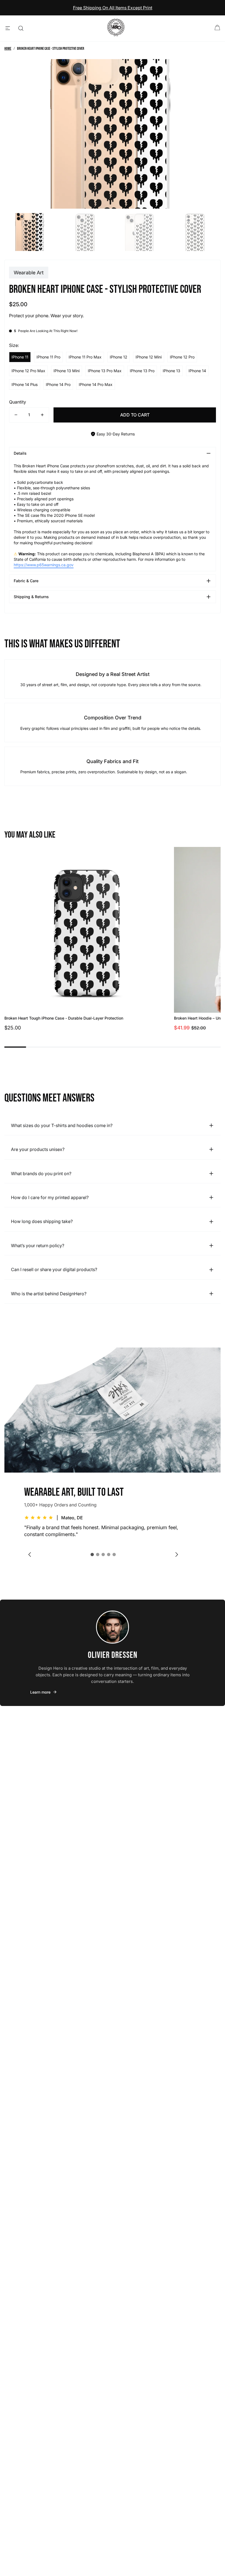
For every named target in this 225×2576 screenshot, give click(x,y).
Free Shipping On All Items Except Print (113, 8)
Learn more (40, 1692)
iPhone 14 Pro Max (96, 384)
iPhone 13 (171, 371)
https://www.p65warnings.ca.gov (44, 565)
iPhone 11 (20, 357)
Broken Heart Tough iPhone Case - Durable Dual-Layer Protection (64, 1018)
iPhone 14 (197, 371)
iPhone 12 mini (149, 357)
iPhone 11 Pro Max (85, 357)
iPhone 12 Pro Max (28, 371)
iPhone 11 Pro (48, 357)
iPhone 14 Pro (58, 384)
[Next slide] (177, 1555)
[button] (92, 1555)
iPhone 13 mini (67, 371)
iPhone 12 (119, 357)
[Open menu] (8, 28)
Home (8, 49)
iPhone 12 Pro (182, 357)
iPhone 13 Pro (142, 371)
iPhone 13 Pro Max (105, 371)
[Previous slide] (30, 1555)
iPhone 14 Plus (25, 384)
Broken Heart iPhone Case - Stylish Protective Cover (51, 49)
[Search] (21, 28)
